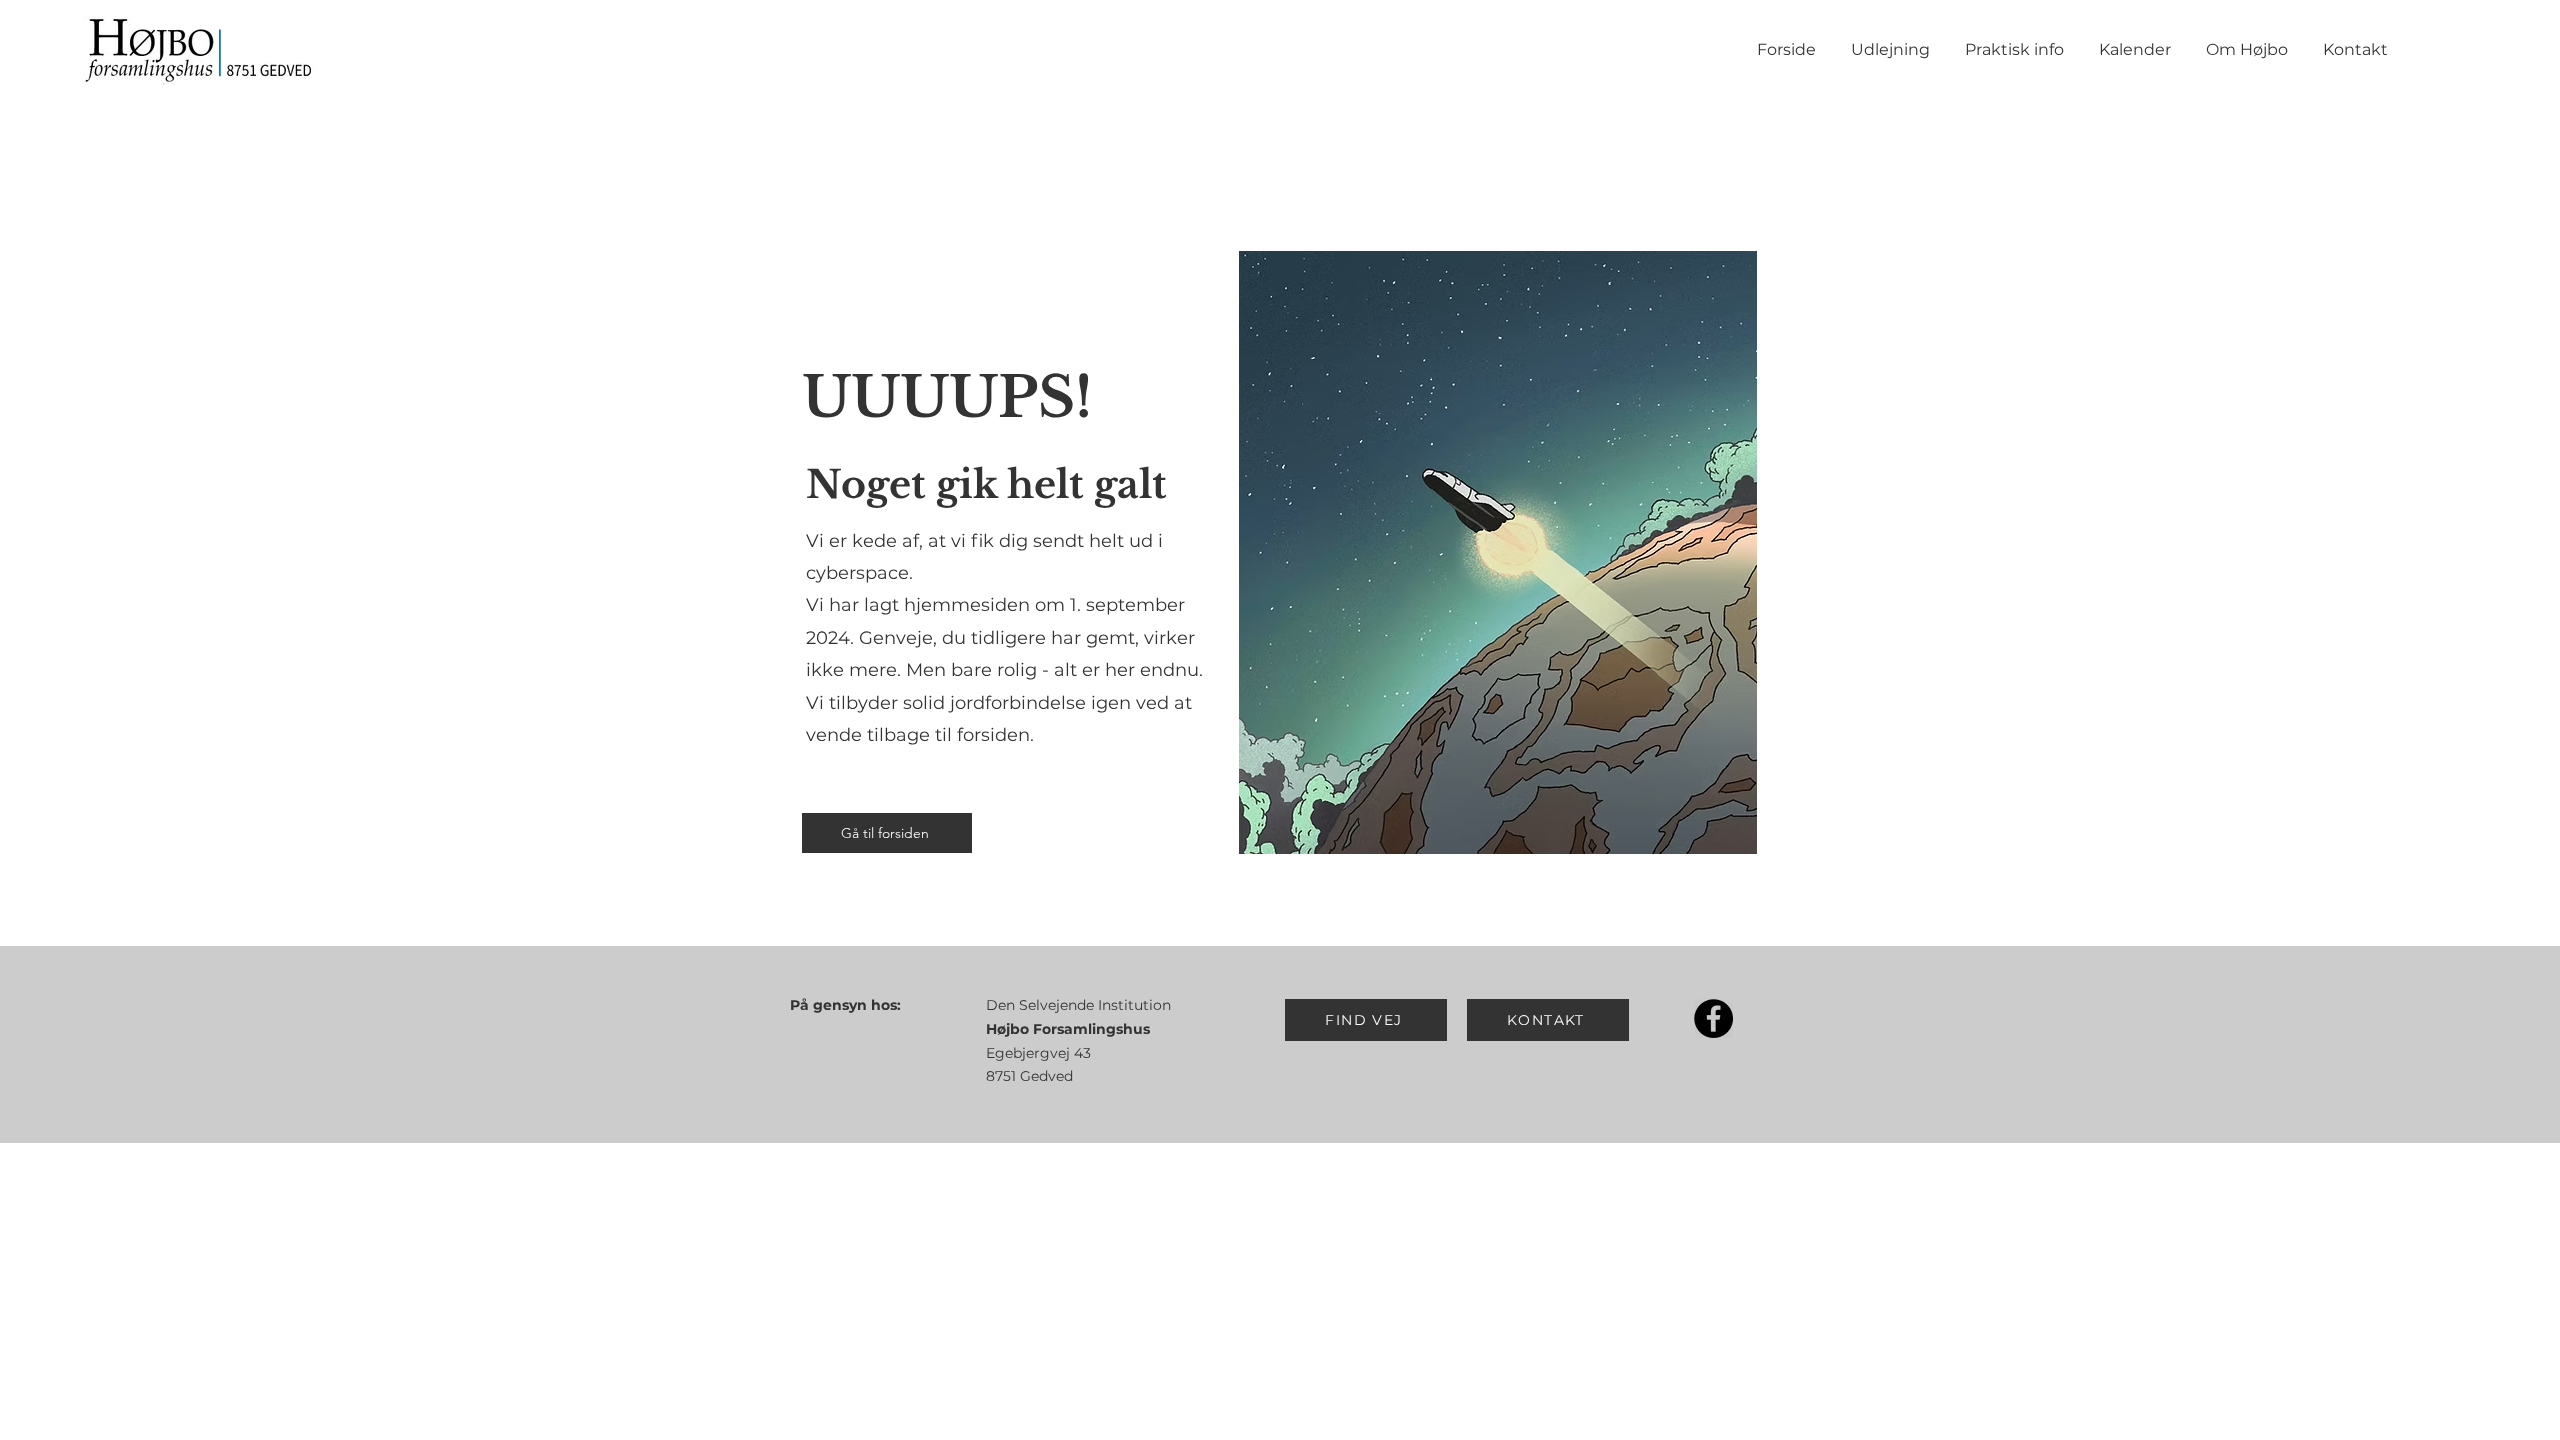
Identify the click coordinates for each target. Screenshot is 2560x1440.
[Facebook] (1713, 1018)
